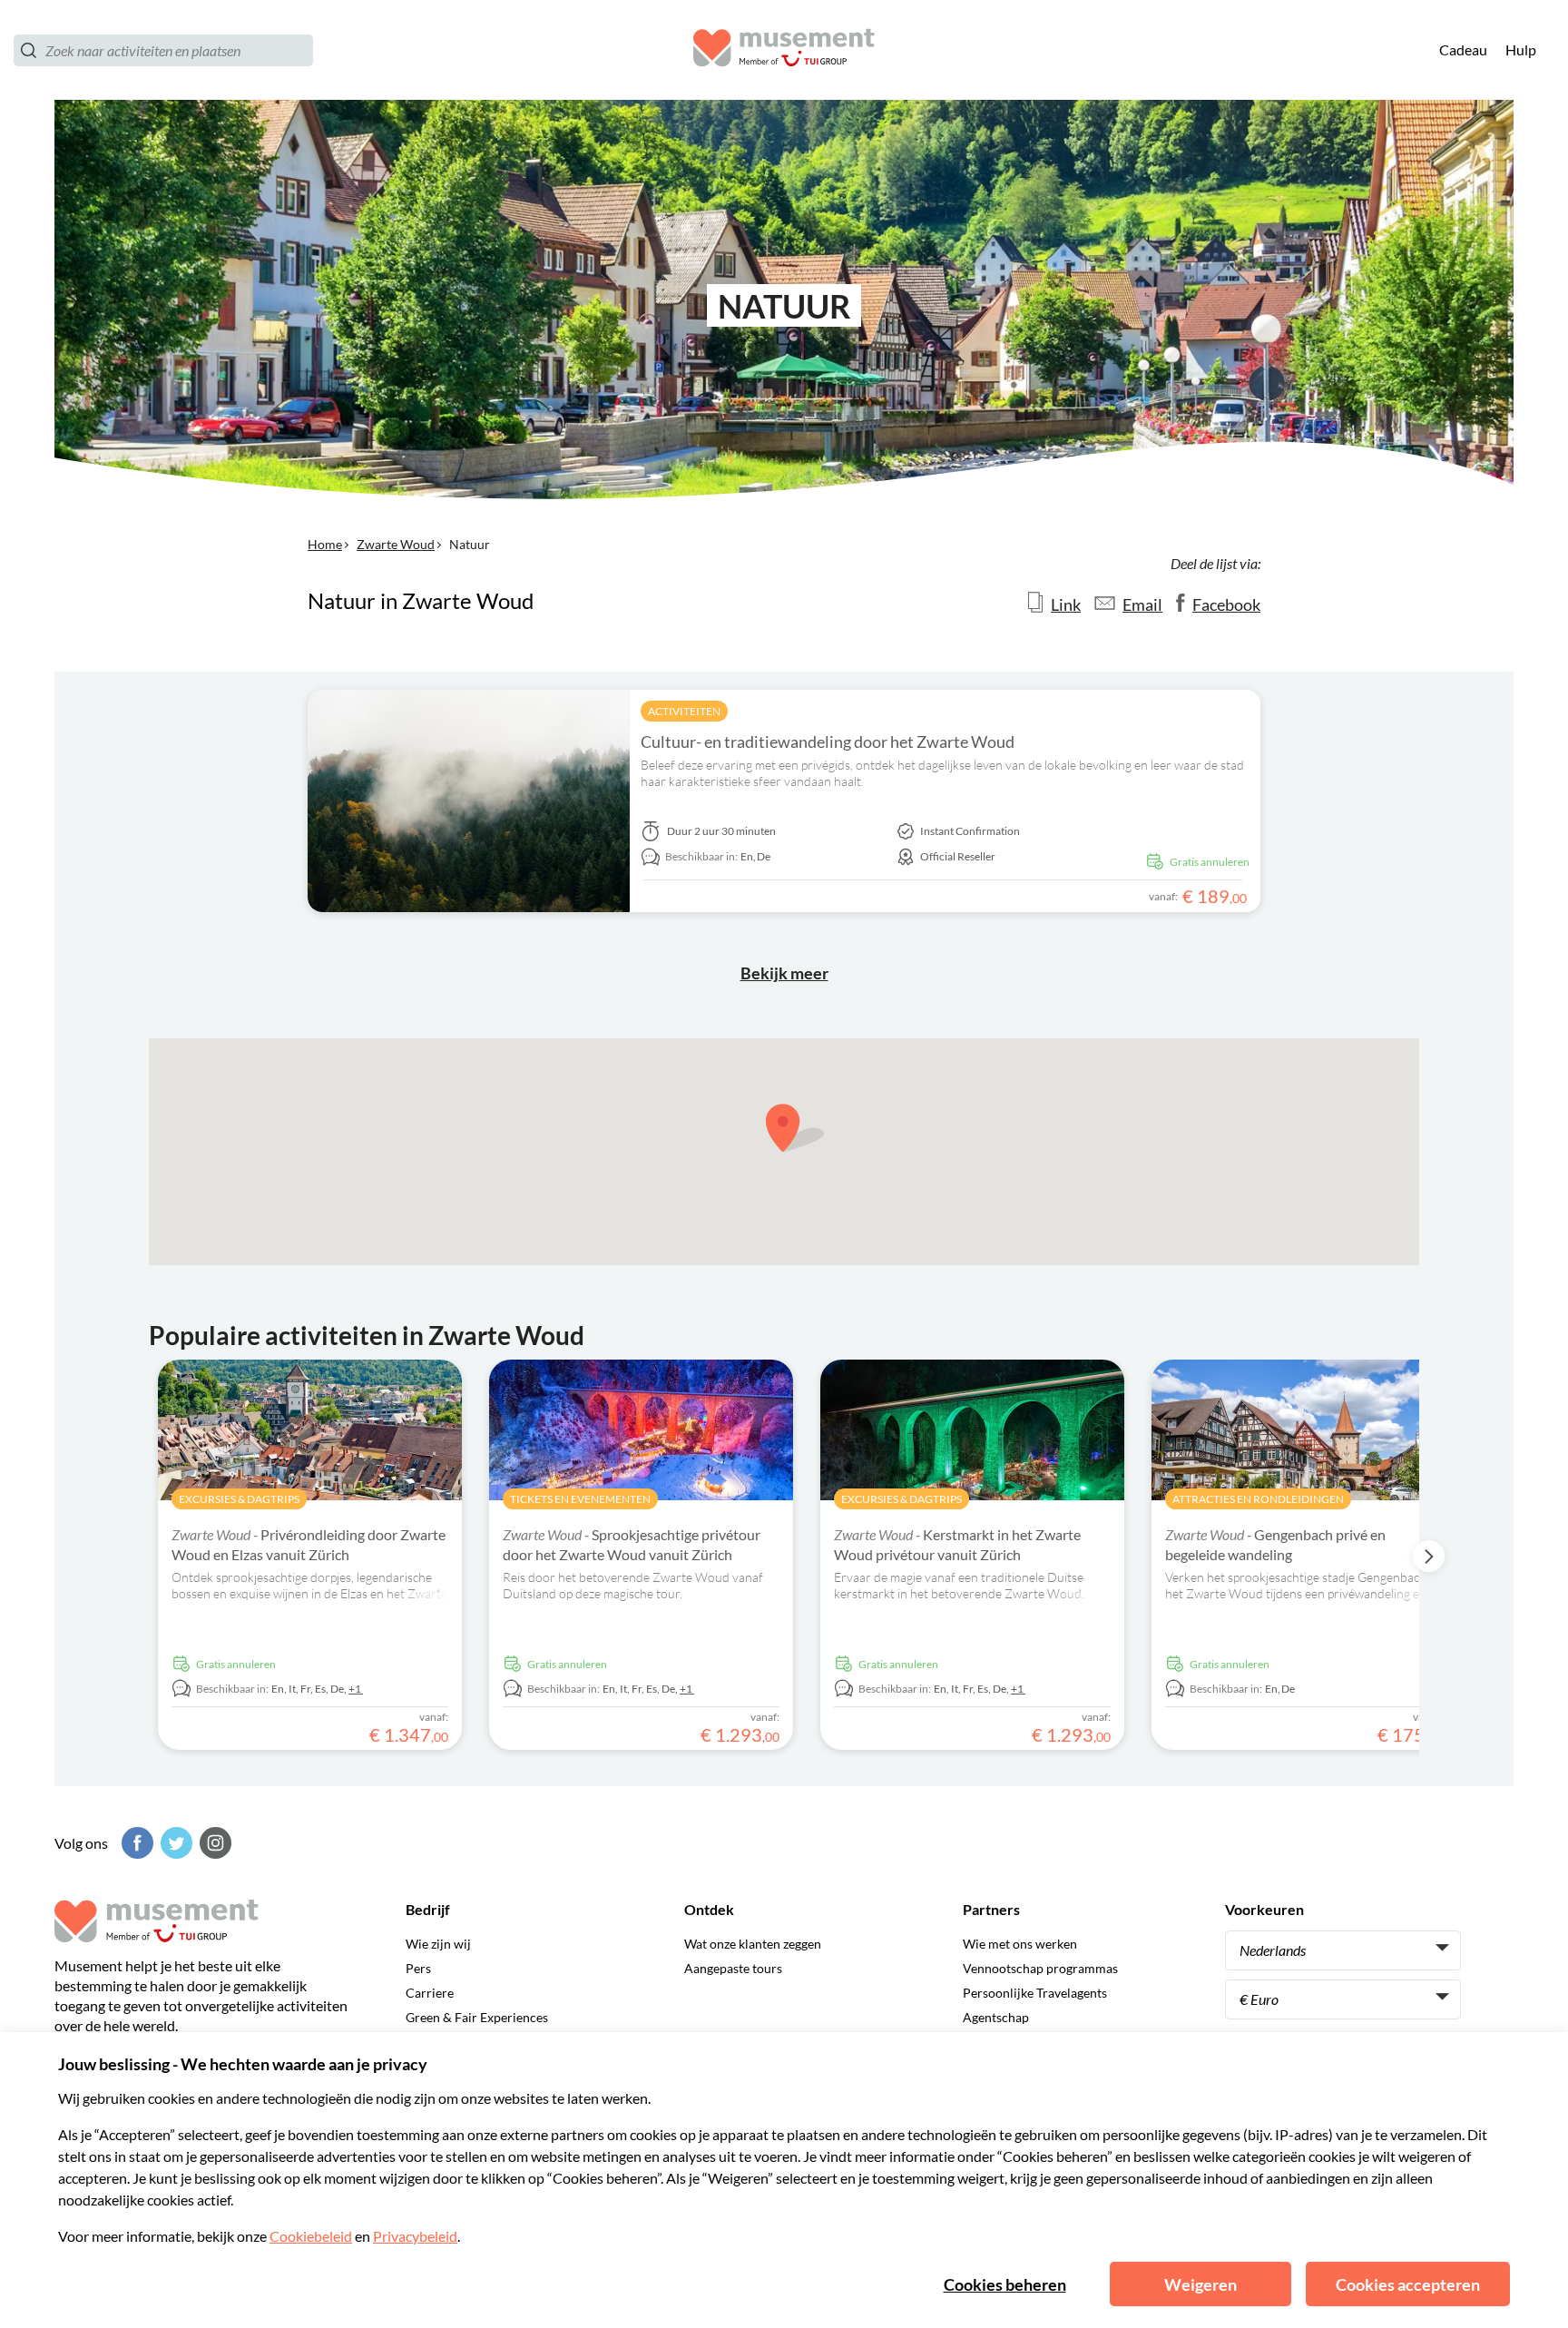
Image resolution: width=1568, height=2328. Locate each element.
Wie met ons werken (1020, 1944)
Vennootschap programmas (1040, 1968)
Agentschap (996, 2017)
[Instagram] (213, 1843)
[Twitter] (174, 1843)
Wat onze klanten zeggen (753, 1944)
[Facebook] (135, 1843)
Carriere (430, 1993)
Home (325, 544)
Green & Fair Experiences (477, 2017)
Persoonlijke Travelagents (1035, 1993)
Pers (418, 1968)
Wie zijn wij (438, 1944)
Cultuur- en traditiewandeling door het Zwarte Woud (828, 742)
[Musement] (784, 50)
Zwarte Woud (396, 544)
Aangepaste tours (733, 1968)
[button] (795, 1128)
